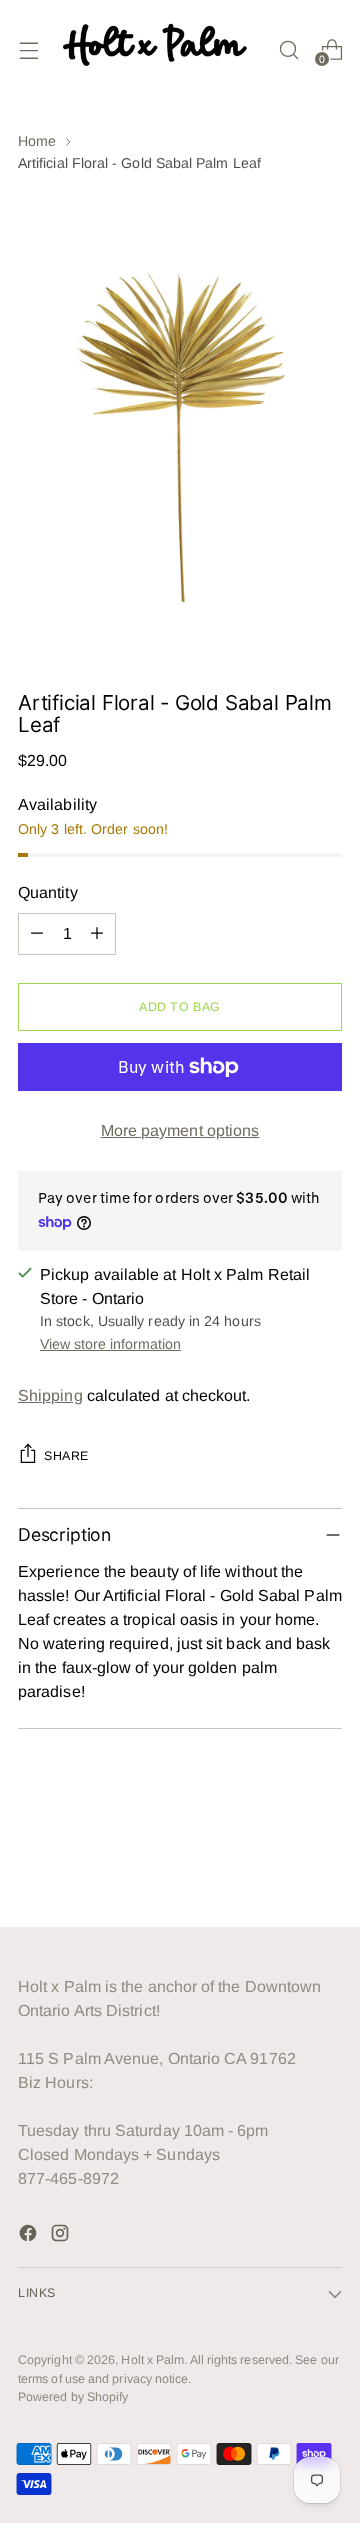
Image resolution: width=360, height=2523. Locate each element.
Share (66, 1456)
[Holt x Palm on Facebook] (30, 2236)
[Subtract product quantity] (37, 934)
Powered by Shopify (73, 2397)
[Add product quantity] (97, 934)
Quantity (48, 892)
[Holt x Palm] (158, 49)
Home (37, 141)
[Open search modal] (288, 49)
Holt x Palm (152, 2360)
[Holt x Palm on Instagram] (62, 2236)
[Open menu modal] (28, 49)
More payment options (180, 1130)
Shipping (50, 1395)
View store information (110, 1344)
